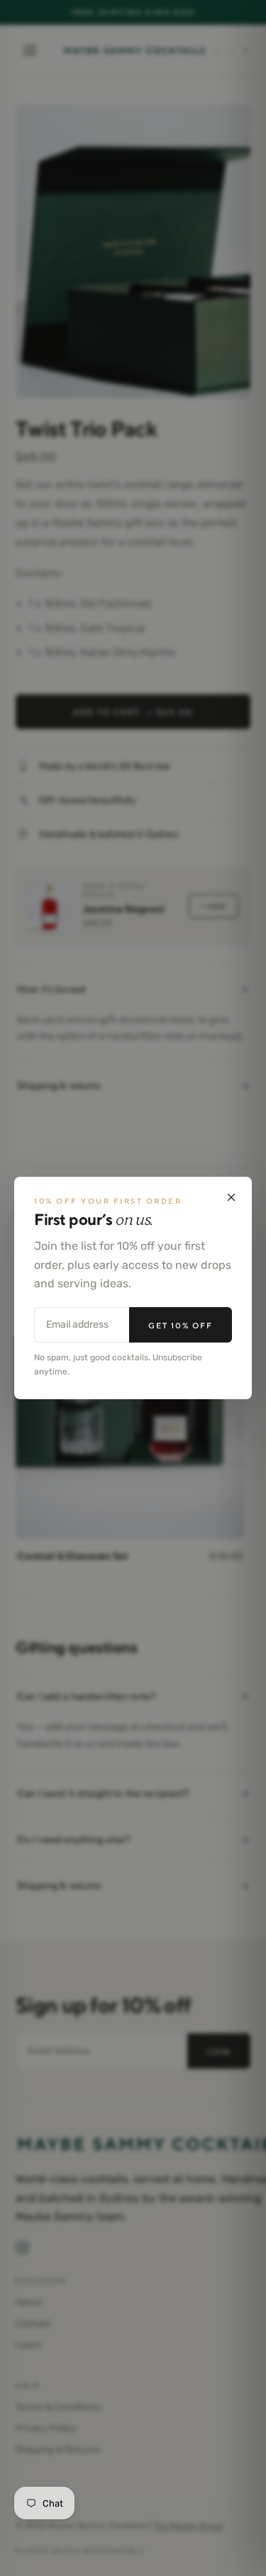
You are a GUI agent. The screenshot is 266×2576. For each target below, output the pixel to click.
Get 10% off (181, 1325)
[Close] (231, 1197)
